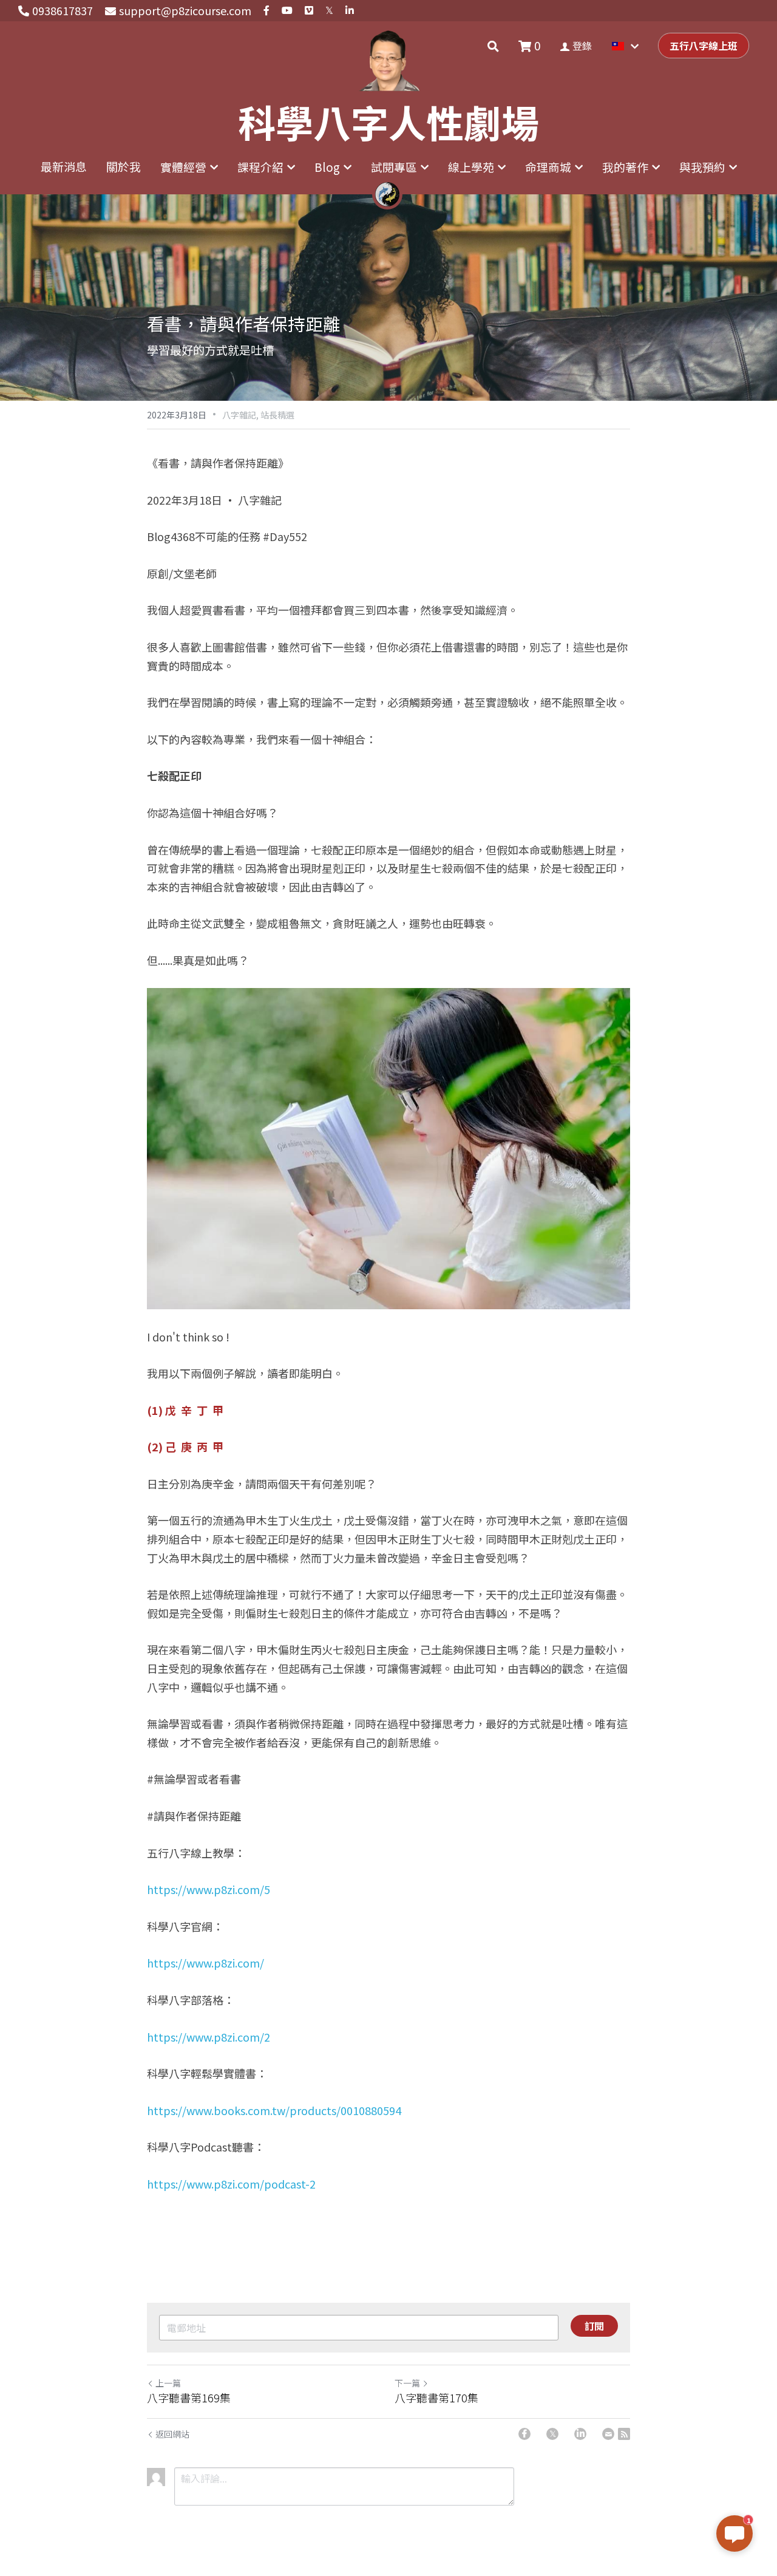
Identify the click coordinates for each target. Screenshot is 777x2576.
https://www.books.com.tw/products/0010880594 (274, 2110)
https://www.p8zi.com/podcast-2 (231, 2184)
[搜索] (493, 46)
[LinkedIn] (580, 2434)
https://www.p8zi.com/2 (209, 2037)
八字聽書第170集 (436, 2398)
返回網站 (172, 2434)
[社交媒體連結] (266, 11)
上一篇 (168, 2383)
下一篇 (407, 2383)
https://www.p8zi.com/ (205, 1963)
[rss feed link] (624, 2434)
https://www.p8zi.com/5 (209, 1889)
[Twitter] (552, 2434)
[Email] (608, 2434)
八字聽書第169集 (189, 2398)
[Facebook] (524, 2434)
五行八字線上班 (704, 46)
